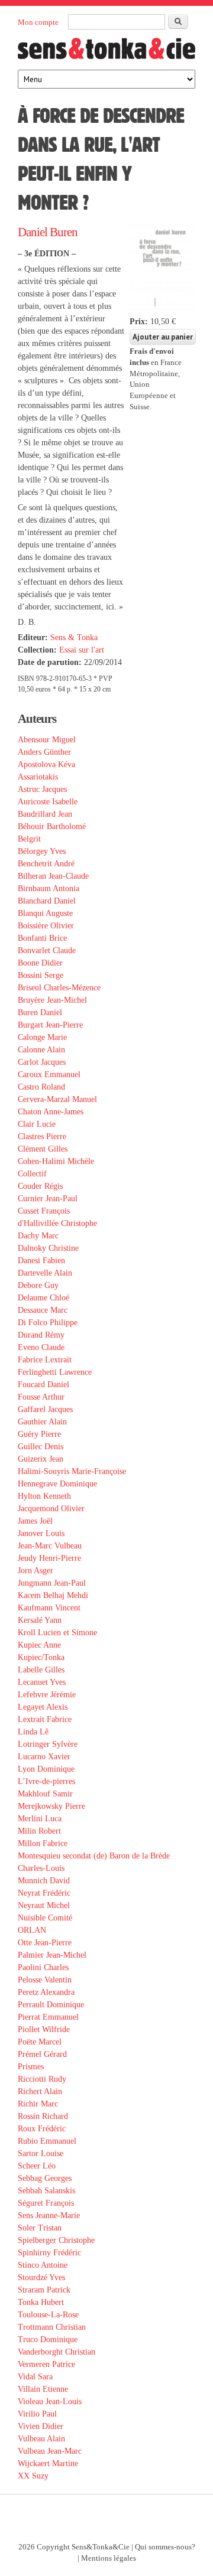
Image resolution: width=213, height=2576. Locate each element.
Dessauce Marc (43, 1310)
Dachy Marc (38, 1236)
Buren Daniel (40, 1013)
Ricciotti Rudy (42, 2079)
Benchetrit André (46, 864)
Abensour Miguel (47, 740)
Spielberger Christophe (56, 2240)
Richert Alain (40, 2091)
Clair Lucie (37, 1124)
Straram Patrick (44, 2290)
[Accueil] (106, 52)
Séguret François (46, 2203)
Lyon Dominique (46, 1769)
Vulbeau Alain (41, 2439)
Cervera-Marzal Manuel (57, 1099)
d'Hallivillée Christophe (57, 1223)
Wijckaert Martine (48, 2463)
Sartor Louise (41, 2153)
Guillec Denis (41, 1447)
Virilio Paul (37, 2414)
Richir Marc (38, 2104)
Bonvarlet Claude (47, 950)
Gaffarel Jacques (45, 1409)
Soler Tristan (40, 2228)
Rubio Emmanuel (47, 2141)
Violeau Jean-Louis (50, 2401)
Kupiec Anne (39, 1645)
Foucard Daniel (43, 1385)
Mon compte (38, 22)
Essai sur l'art (82, 650)
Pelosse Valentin (45, 1980)
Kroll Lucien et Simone (57, 1633)
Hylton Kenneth (44, 1496)
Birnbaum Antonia (49, 888)
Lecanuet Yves (42, 1682)
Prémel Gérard (42, 2054)
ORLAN (32, 1930)
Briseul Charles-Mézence (59, 988)
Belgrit (29, 839)
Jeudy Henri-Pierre (49, 1558)
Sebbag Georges (45, 2178)
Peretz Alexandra (46, 1992)
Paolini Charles (43, 1967)
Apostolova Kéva (46, 764)
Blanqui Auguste (45, 913)
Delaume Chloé (43, 1298)
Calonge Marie (42, 1037)
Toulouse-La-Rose (48, 2315)
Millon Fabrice (43, 1843)
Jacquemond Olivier (51, 1509)
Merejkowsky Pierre (51, 1806)
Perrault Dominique (51, 2005)
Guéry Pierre (39, 1434)
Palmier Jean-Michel (52, 1955)
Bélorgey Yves (42, 851)
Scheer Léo (37, 2166)
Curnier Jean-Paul (48, 1199)
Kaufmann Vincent (49, 1608)
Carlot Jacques (42, 1062)
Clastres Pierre (42, 1137)
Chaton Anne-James (51, 1112)
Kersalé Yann (40, 1620)
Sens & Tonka (74, 638)
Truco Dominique (48, 2339)
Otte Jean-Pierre (45, 1943)
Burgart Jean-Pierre (50, 1025)
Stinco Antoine (43, 2265)
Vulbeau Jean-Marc (50, 2451)
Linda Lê (33, 1732)
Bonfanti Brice (42, 938)
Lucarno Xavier (44, 1757)
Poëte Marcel (40, 2042)
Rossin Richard (43, 2116)
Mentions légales (109, 2558)
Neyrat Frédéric (44, 1893)
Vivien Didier (41, 2426)
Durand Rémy (41, 1335)
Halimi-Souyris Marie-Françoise (72, 1471)
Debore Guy (38, 1285)
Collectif (32, 1174)
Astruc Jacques (42, 789)
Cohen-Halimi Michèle (56, 1161)
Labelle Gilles (41, 1670)
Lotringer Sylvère (48, 1744)
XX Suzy (33, 2476)
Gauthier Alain (42, 1422)
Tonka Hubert (41, 2302)
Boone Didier (40, 963)
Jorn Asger (35, 1571)
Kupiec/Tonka (41, 1657)
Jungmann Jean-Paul (52, 1583)
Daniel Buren (48, 232)
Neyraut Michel (44, 1905)
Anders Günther (44, 752)
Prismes (31, 2067)
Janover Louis (41, 1533)
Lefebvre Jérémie (47, 1695)
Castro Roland (41, 1087)
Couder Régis (40, 1186)
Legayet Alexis (43, 1707)
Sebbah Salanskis (46, 2191)
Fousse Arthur (41, 1397)
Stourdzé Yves (41, 2277)
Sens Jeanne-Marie (49, 2215)
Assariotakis (38, 777)
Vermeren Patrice (46, 2364)
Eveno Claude (41, 1347)
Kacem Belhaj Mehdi (53, 1595)
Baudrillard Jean (45, 814)
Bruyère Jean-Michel (52, 1000)
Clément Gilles (43, 1149)
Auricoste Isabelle (48, 802)
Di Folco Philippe (48, 1323)
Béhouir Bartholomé (52, 826)
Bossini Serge (41, 975)
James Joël (35, 1521)
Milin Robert (39, 1831)
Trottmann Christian (52, 2327)
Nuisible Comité (45, 1918)
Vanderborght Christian (57, 2352)
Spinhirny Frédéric (49, 2253)
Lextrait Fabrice (45, 1719)
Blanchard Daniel (47, 901)
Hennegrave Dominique (57, 1484)
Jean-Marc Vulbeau (50, 1546)
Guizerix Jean (41, 1459)
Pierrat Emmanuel (48, 2017)
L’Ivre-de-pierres (46, 1781)
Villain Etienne (43, 2389)
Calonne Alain (41, 1050)
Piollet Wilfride (44, 2029)
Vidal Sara (35, 2377)
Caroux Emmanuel (49, 1075)
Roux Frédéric (42, 2129)
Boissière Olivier (46, 926)
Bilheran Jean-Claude (53, 876)
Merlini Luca (40, 1819)
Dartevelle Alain (45, 1273)
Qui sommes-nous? (165, 2547)
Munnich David (44, 1881)
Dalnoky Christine (48, 1248)
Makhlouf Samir (45, 1794)
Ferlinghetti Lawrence (55, 1372)
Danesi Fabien (41, 1261)
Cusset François (44, 1211)
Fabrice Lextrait (45, 1360)
